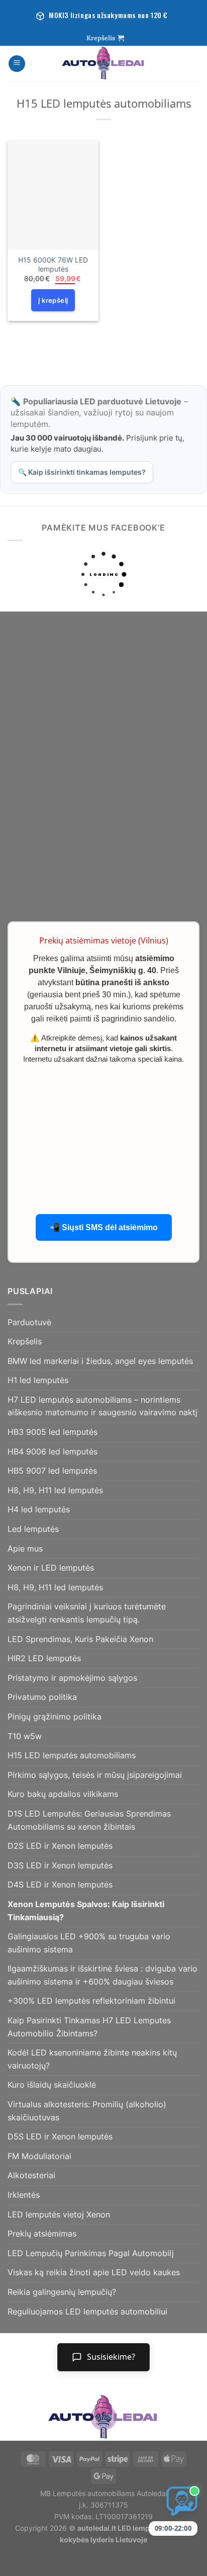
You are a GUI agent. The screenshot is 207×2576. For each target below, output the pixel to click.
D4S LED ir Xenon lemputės (60, 1884)
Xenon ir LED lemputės (51, 1568)
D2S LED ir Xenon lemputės (60, 1846)
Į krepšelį (53, 300)
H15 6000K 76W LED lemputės (53, 265)
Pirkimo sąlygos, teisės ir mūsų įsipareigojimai (95, 1775)
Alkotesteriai (31, 2175)
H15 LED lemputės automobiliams (72, 1755)
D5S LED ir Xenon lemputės (60, 2136)
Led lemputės (33, 1529)
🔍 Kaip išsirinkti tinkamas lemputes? (82, 472)
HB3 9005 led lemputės (53, 1432)
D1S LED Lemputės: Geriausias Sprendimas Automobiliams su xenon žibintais (89, 1820)
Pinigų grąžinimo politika (55, 1716)
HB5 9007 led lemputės (52, 1471)
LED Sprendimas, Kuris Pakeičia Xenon (80, 1639)
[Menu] (17, 64)
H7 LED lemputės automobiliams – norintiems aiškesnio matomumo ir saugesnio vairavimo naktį (102, 1406)
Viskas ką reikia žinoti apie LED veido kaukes (94, 2272)
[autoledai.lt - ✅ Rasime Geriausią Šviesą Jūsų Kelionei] (103, 63)
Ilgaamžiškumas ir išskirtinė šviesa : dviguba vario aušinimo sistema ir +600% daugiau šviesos (102, 1975)
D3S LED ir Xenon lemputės (60, 1865)
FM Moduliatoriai (39, 2156)
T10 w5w (25, 1736)
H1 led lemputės (38, 1380)
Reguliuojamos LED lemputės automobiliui (87, 2311)
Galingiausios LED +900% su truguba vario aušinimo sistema (89, 1943)
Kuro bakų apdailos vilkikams (63, 1794)
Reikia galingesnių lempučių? (62, 2292)
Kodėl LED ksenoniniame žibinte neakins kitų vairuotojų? (92, 2059)
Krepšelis (25, 1341)
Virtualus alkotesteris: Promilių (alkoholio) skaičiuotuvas (87, 2111)
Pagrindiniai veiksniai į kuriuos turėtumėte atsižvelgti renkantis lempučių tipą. (87, 1613)
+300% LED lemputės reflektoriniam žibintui (91, 2001)
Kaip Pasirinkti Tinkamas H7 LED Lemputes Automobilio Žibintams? (89, 2027)
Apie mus (25, 1549)
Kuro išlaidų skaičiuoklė (52, 2085)
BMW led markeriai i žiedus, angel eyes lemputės (100, 1361)
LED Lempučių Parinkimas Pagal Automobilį (91, 2253)
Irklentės (24, 2195)
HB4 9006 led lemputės (53, 1451)
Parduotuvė (29, 1322)
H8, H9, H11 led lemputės (55, 1490)
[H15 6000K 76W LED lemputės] (53, 195)
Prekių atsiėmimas (42, 2234)
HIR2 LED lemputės (44, 1658)
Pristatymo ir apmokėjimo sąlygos (72, 1678)
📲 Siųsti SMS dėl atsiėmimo (104, 1227)
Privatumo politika (42, 1697)
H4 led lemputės (39, 1509)
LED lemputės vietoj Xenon (59, 2214)
